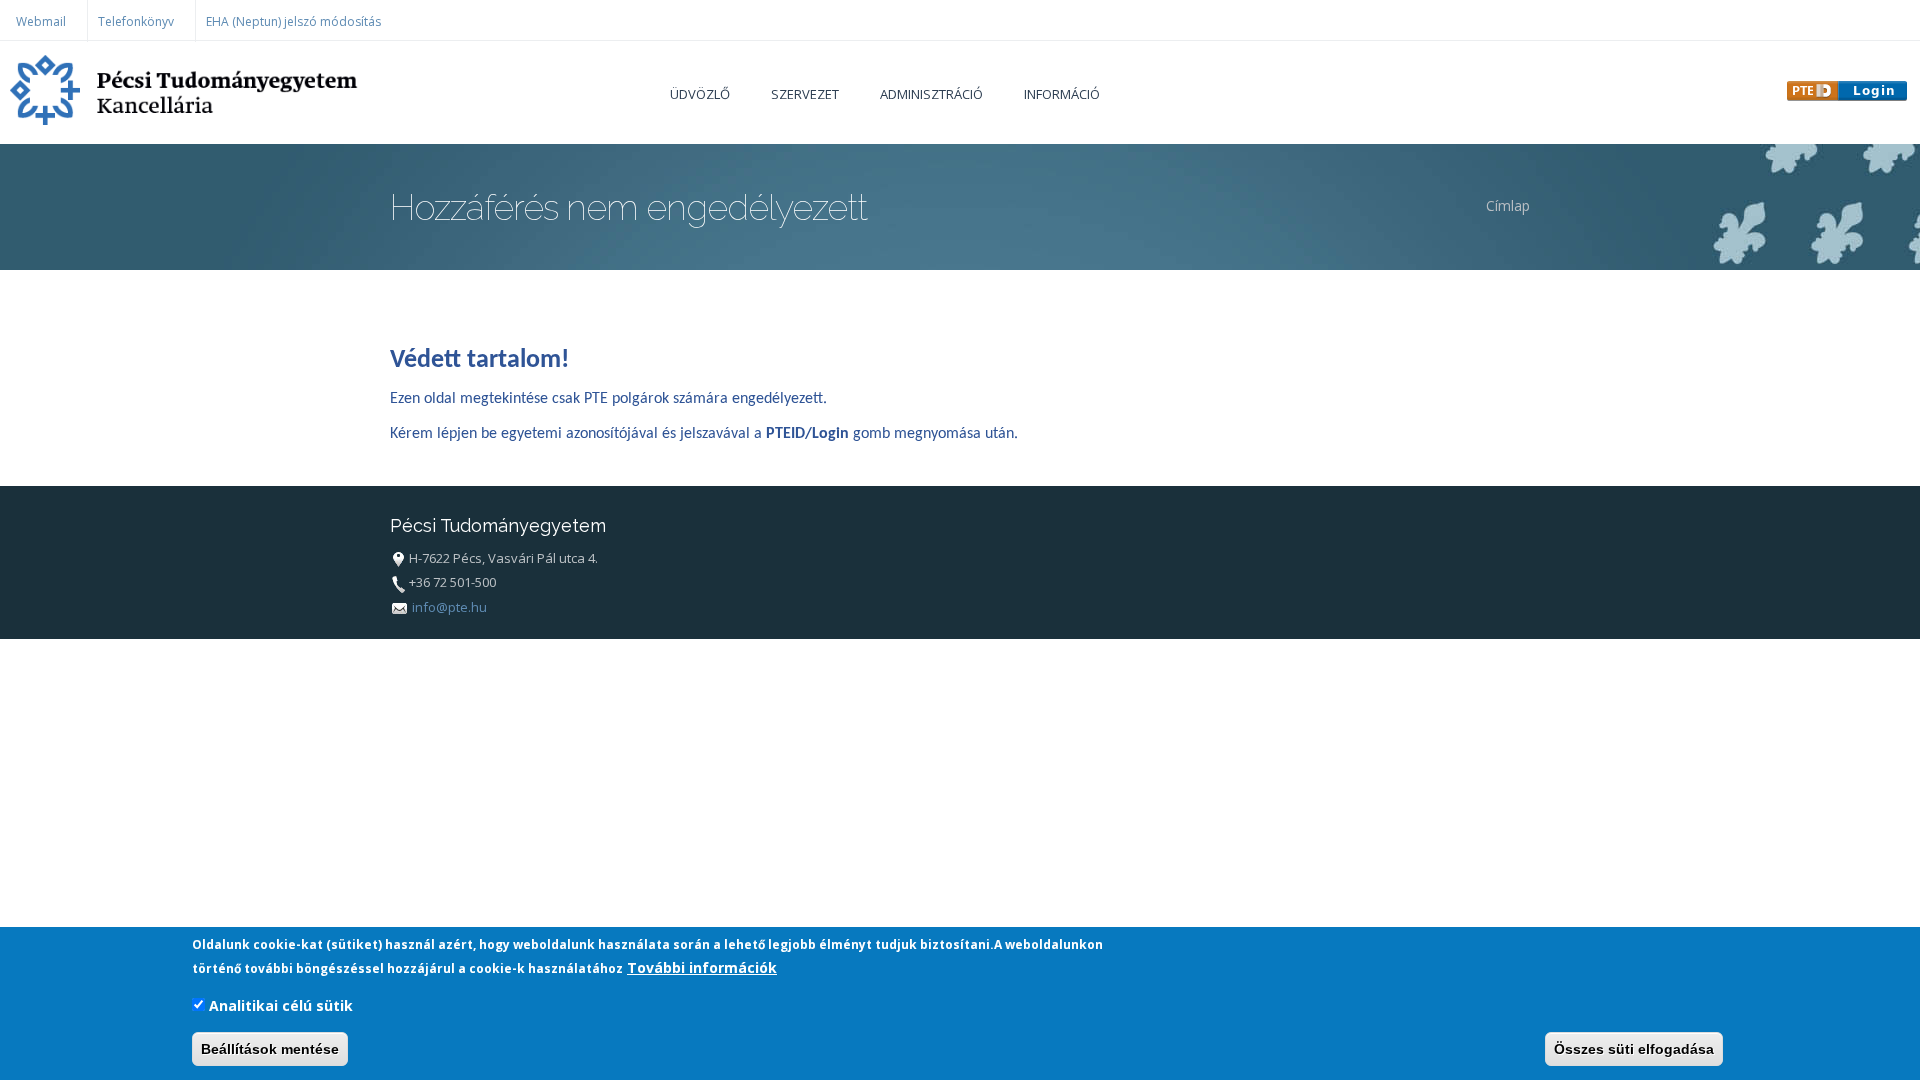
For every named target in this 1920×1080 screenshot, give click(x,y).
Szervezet (805, 94)
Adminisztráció (931, 94)
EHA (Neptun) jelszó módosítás (293, 21)
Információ (1062, 94)
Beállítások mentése (270, 1049)
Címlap (1508, 205)
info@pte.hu (449, 607)
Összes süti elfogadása (1634, 1049)
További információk (702, 967)
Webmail (41, 21)
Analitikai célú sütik (281, 1005)
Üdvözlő (700, 94)
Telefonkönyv (136, 21)
